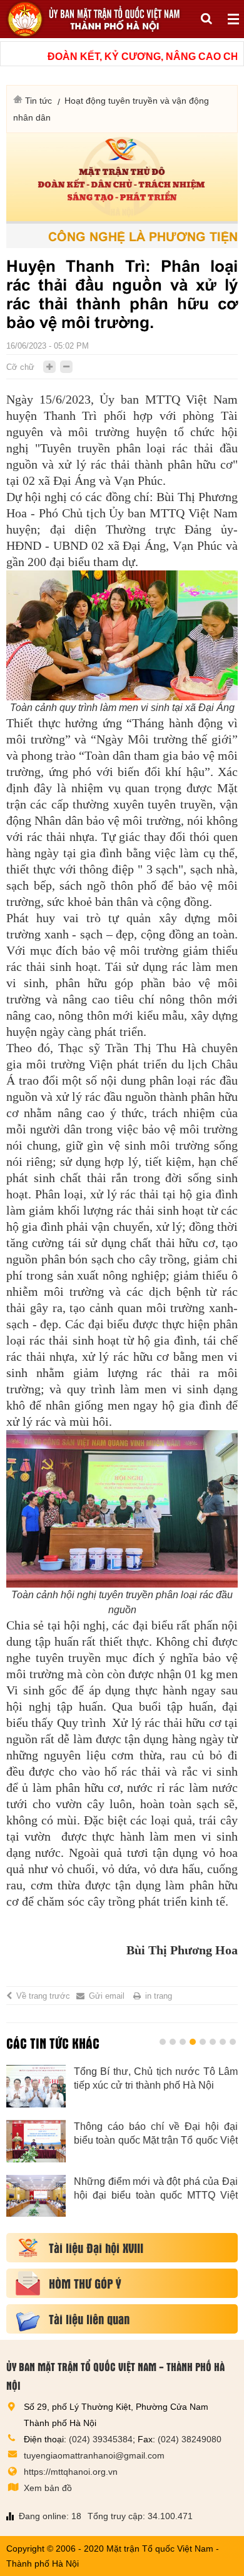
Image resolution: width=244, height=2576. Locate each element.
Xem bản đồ (48, 2488)
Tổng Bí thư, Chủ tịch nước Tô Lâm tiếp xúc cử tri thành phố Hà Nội (156, 2078)
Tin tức (38, 101)
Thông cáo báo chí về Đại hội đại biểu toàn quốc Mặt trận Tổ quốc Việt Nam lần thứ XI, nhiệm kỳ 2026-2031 (156, 2134)
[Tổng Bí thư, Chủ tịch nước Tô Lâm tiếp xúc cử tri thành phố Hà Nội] (36, 2086)
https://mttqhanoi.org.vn (71, 2472)
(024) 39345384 (101, 2439)
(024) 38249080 (190, 2439)
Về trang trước (43, 1996)
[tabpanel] (122, 2147)
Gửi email (107, 1996)
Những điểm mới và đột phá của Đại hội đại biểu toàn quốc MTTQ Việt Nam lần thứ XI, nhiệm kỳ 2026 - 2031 (156, 2189)
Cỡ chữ (20, 367)
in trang (159, 1996)
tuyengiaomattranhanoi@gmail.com (94, 2455)
